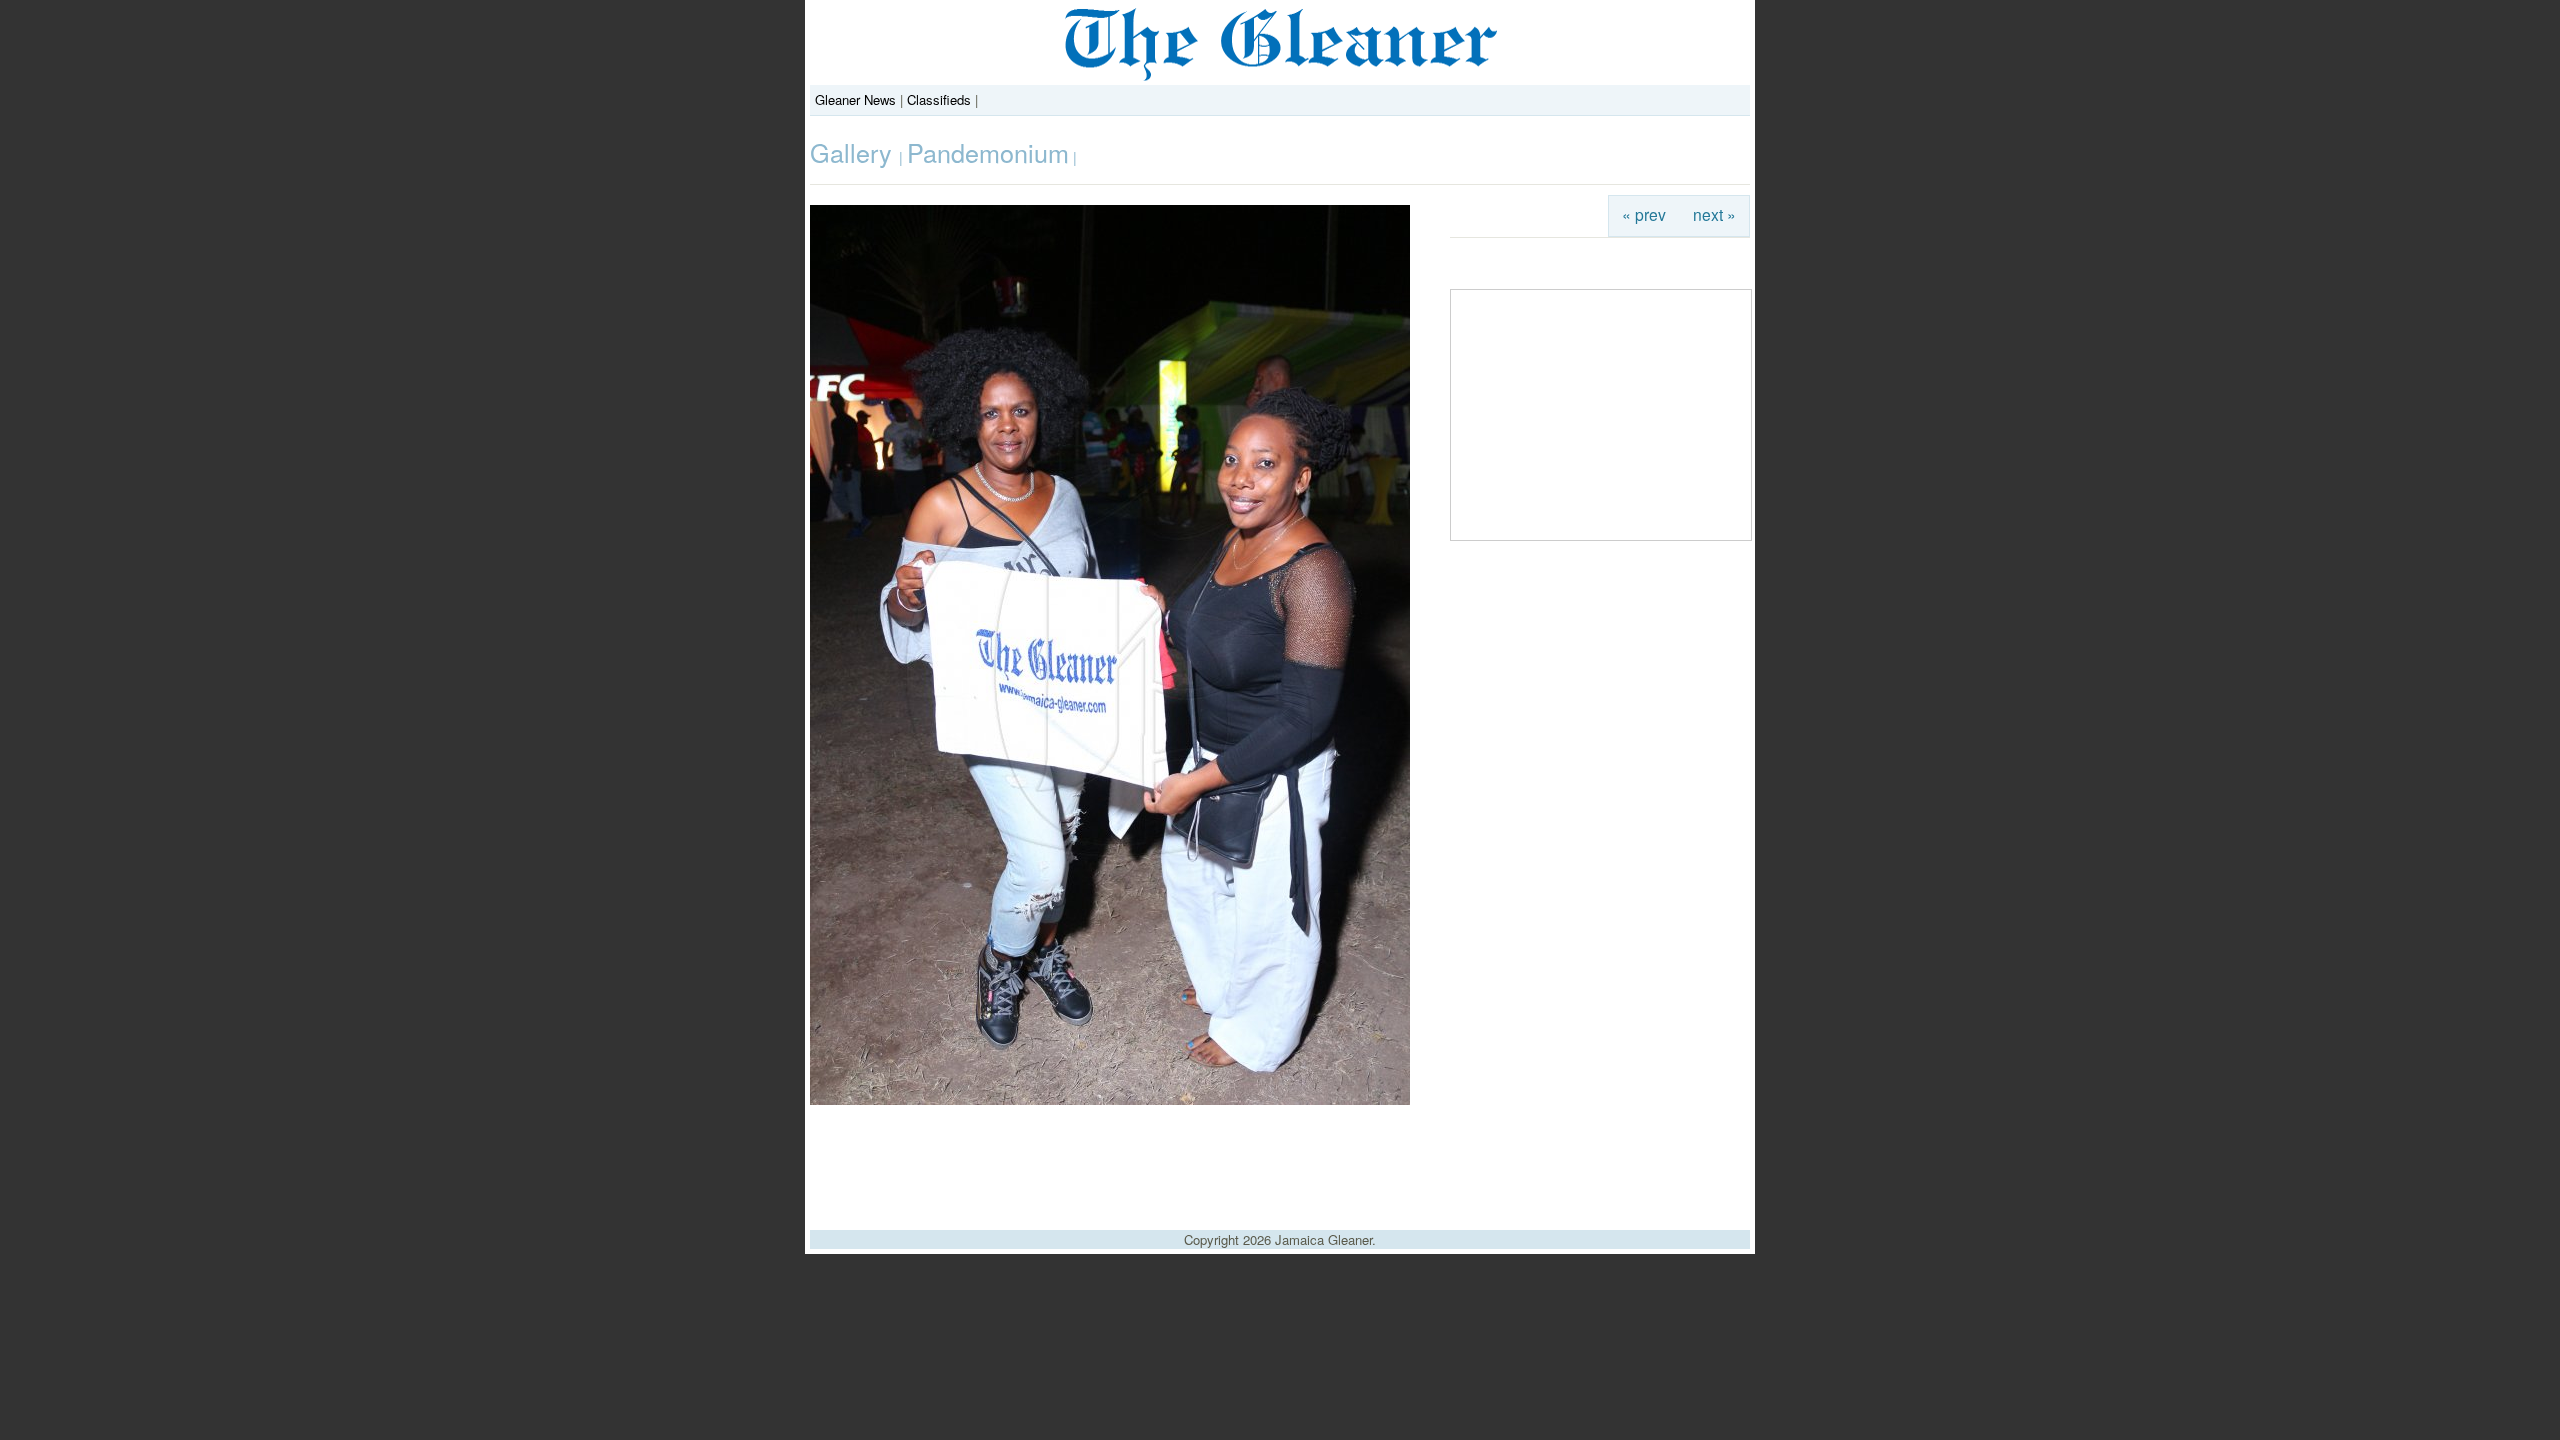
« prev (1644, 214)
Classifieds (939, 99)
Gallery (854, 152)
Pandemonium (988, 152)
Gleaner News (855, 99)
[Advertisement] (1280, 1160)
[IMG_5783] (1110, 1099)
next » (1714, 214)
